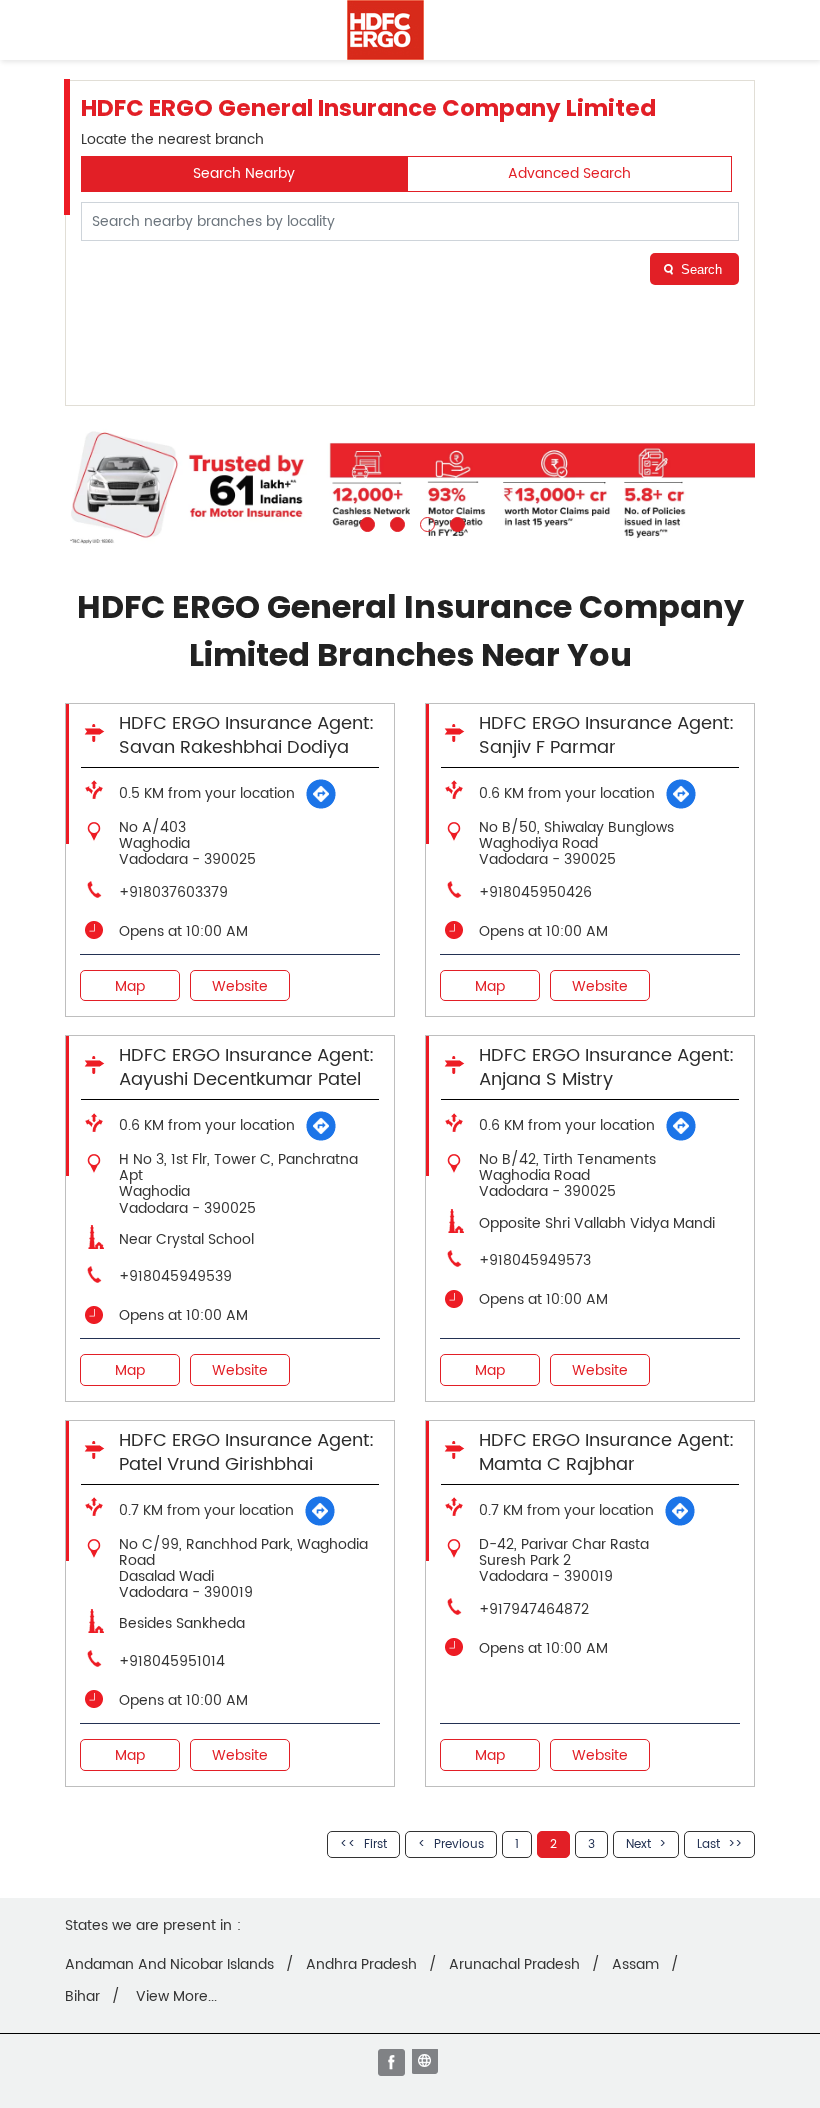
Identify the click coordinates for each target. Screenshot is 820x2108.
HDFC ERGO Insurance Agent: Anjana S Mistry (606, 1067)
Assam (635, 1965)
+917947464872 (534, 1609)
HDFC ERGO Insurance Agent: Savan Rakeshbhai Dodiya (246, 735)
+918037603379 (173, 892)
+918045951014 (172, 1661)
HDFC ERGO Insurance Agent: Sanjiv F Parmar (606, 735)
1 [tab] (365, 522)
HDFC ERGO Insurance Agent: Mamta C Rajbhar (606, 1452)
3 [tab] (425, 522)
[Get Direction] (321, 794)
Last (708, 1844)
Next (638, 1844)
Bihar (82, 1997)
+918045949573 (535, 1260)
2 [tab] (395, 522)
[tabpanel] (410, 486)
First (375, 1844)
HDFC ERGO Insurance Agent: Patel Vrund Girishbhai (246, 1452)
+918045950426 (535, 892)
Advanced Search (569, 173)
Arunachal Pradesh (514, 1965)
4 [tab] (455, 522)
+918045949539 (175, 1276)
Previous (459, 1844)
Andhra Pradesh (361, 1965)
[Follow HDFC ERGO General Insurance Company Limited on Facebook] (393, 2064)
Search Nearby (244, 173)
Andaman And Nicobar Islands (169, 1965)
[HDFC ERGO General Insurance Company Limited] (385, 30)
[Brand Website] (427, 2064)
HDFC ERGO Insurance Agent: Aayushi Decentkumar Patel (246, 1067)
